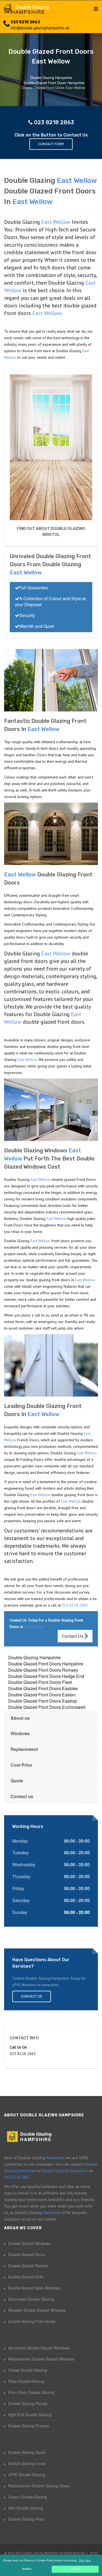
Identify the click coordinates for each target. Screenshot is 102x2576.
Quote (17, 1781)
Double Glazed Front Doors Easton (42, 1695)
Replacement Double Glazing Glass (39, 2486)
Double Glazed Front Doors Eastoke (43, 1688)
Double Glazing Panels (28, 2403)
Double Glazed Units (26, 2277)
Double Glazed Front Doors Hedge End (46, 1676)
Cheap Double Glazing (28, 2370)
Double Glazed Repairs (28, 2266)
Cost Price (21, 1765)
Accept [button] (75, 2569)
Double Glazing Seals (27, 2452)
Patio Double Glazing (26, 2381)
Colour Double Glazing (28, 2497)
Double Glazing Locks (27, 2463)
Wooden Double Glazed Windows (37, 2310)
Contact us (22, 1796)
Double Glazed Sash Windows (34, 2288)
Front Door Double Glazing (31, 2392)
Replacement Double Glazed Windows (41, 2359)
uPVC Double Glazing (27, 2475)
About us (20, 1718)
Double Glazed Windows (29, 2243)
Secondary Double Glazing (31, 2299)
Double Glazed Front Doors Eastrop (43, 1701)
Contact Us (73, 1636)
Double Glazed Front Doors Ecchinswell (47, 1707)
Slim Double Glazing (26, 2508)
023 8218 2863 (25, 22)
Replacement (24, 1749)
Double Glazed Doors (27, 2254)
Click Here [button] (85, 2560)
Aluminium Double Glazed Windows (39, 2348)
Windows (20, 1733)
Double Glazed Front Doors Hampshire (46, 1664)
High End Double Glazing (30, 2415)
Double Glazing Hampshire (34, 1657)
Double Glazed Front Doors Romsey (43, 1670)
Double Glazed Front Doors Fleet (40, 1682)
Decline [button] (27, 2569)
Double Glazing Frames (29, 2426)
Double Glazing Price (26, 2519)
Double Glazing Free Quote (32, 2321)
